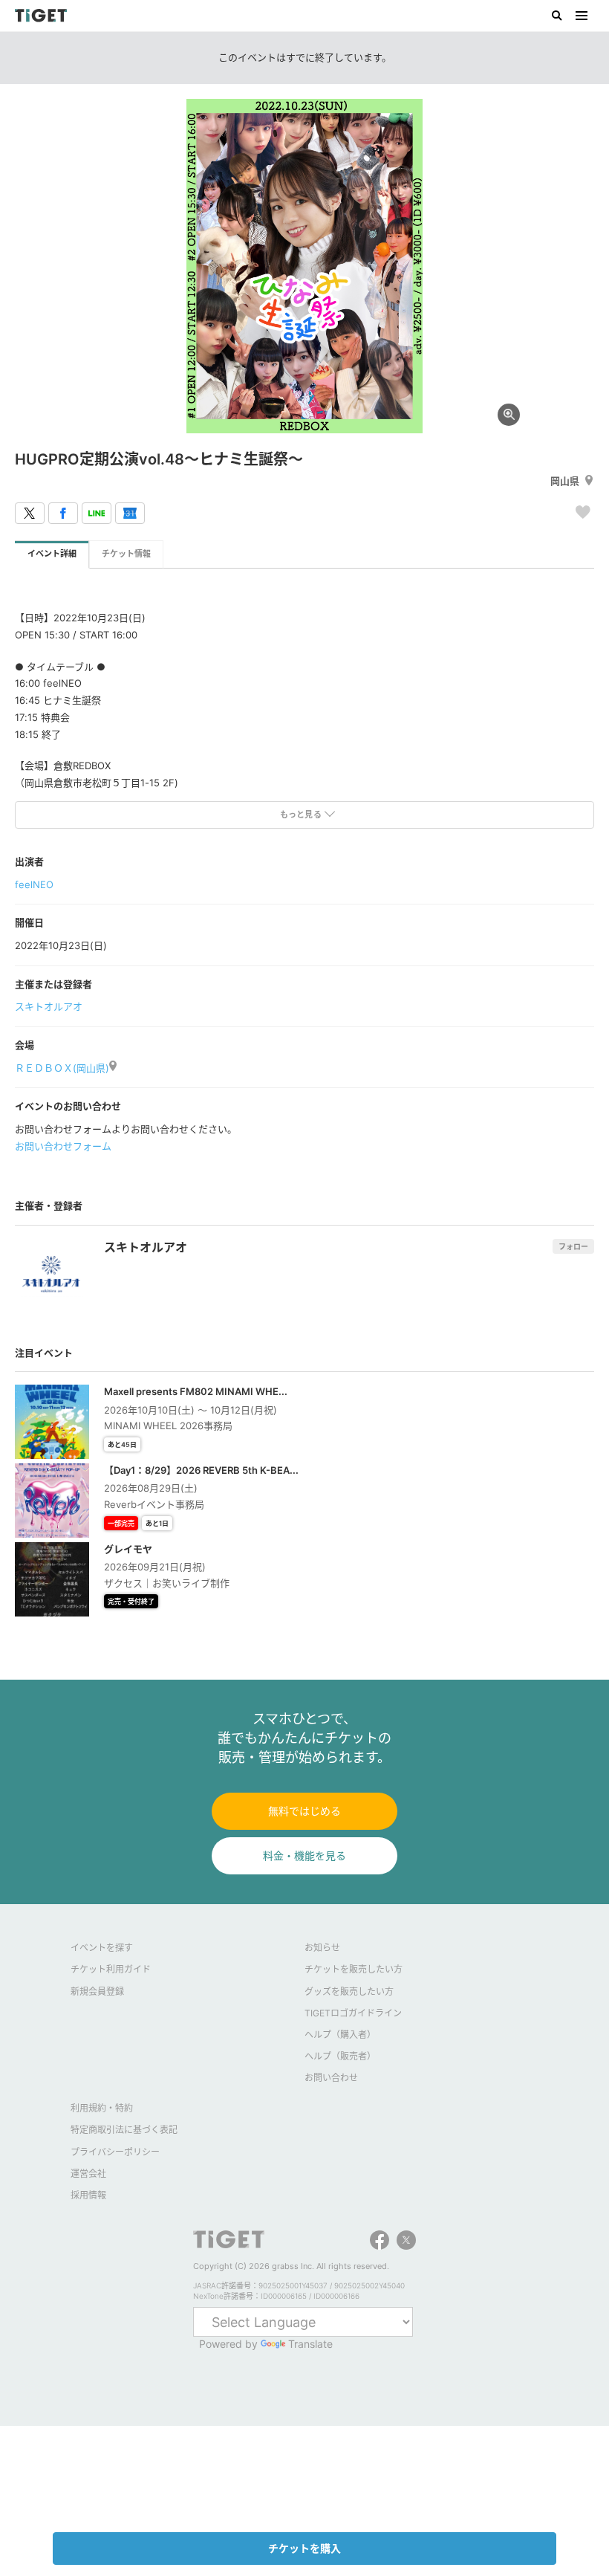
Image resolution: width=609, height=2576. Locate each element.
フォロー (573, 1246)
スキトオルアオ (49, 1006)
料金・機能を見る (304, 1855)
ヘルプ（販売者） (340, 2056)
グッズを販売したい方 (349, 1991)
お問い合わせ (331, 2078)
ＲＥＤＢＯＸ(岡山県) (62, 1068)
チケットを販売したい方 (354, 1969)
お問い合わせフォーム (63, 1146)
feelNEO (34, 884)
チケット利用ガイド (111, 1969)
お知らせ (322, 1948)
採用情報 (88, 2195)
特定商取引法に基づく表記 (124, 2130)
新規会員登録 (97, 1991)
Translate (310, 2344)
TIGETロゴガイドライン (353, 2013)
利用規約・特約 (102, 2108)
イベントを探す (102, 1948)
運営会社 (88, 2174)
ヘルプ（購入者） (340, 2035)
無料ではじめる (304, 1811)
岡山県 (565, 481)
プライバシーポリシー (115, 2152)
